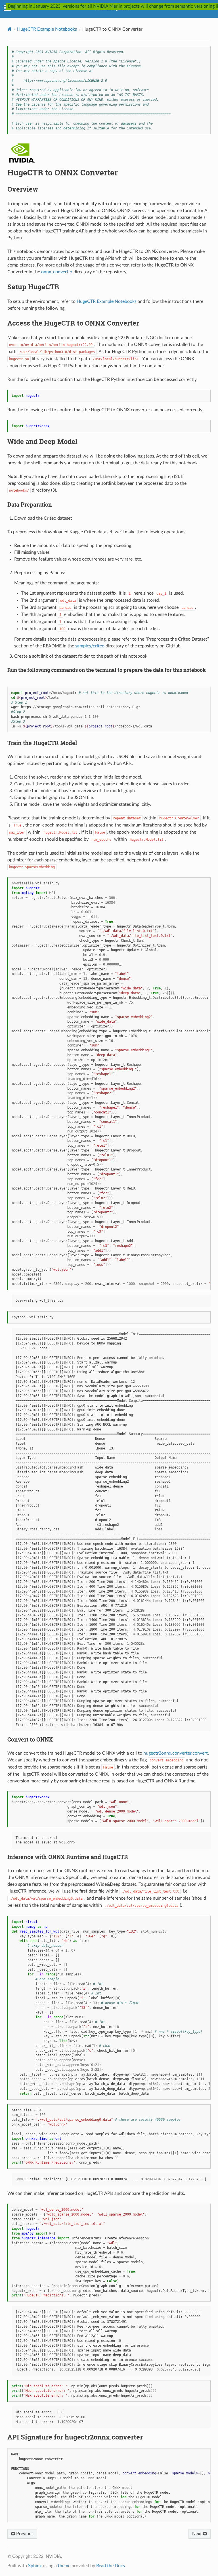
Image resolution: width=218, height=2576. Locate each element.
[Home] (10, 29)
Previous (24, 2534)
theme (64, 2566)
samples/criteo (90, 646)
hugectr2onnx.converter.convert (176, 1753)
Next (198, 2534)
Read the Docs (111, 2566)
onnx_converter (57, 272)
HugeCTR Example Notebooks (47, 29)
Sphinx (35, 2566)
